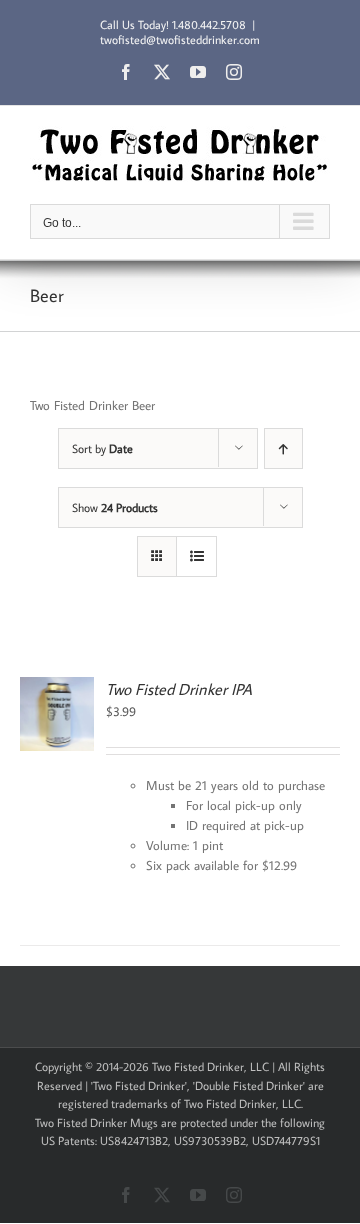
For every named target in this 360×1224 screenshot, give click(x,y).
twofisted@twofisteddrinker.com (180, 39)
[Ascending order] (283, 448)
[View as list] (196, 556)
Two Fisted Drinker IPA (179, 689)
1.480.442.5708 (209, 24)
